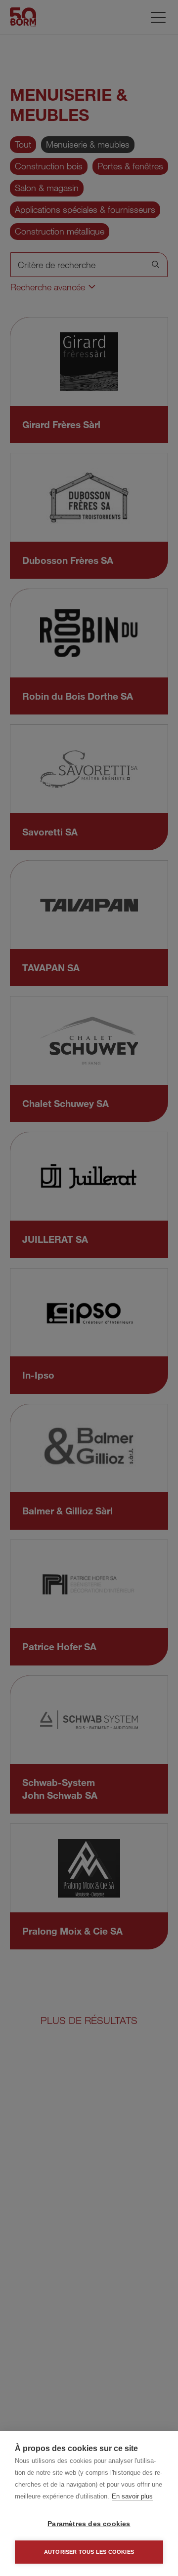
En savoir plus (132, 2496)
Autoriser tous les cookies (89, 2552)
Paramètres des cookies (89, 2524)
